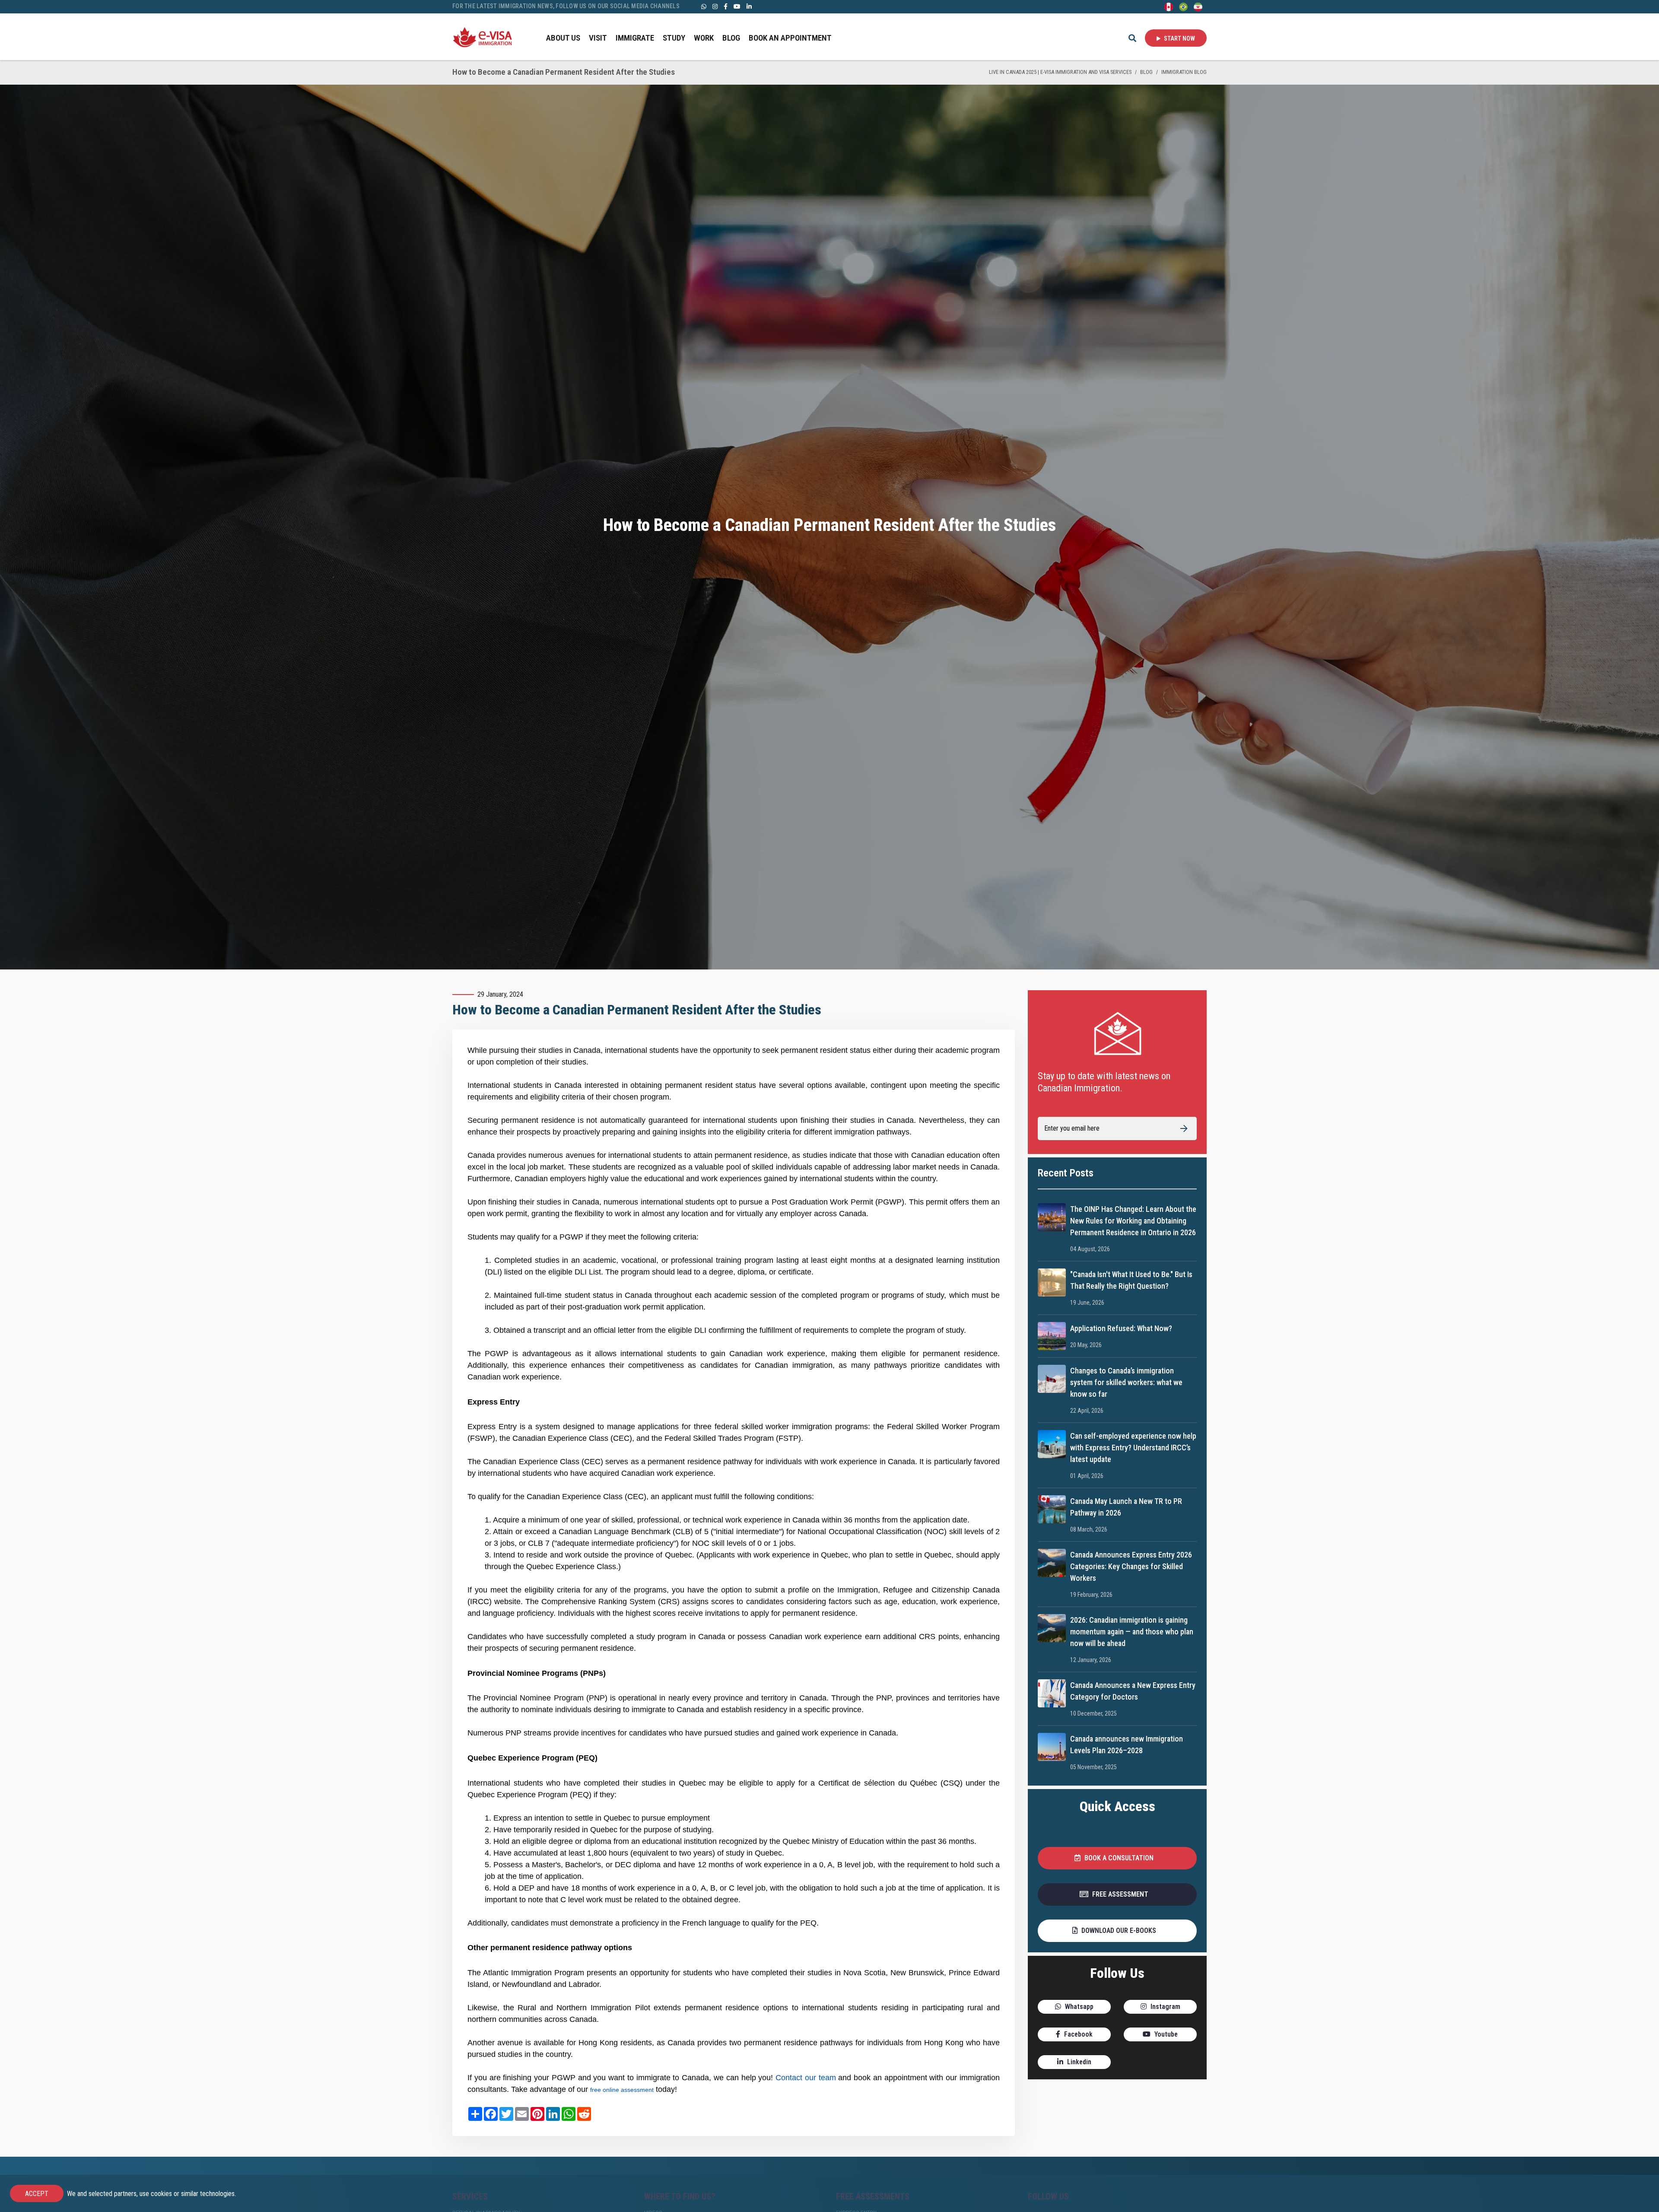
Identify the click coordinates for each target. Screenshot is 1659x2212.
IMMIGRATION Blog (1184, 72)
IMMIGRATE (635, 38)
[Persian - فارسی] (1198, 6)
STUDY (674, 38)
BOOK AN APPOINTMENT (790, 38)
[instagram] (715, 6)
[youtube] (737, 6)
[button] (1117, 1858)
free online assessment (622, 2090)
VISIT (598, 38)
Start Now (1179, 38)
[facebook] (726, 6)
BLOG (731, 38)
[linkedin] (749, 6)
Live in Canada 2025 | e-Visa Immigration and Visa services (1060, 72)
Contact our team (806, 2078)
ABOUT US (563, 38)
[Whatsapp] (704, 6)
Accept (37, 2194)
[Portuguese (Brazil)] (1183, 6)
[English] (1169, 6)
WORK (704, 38)
